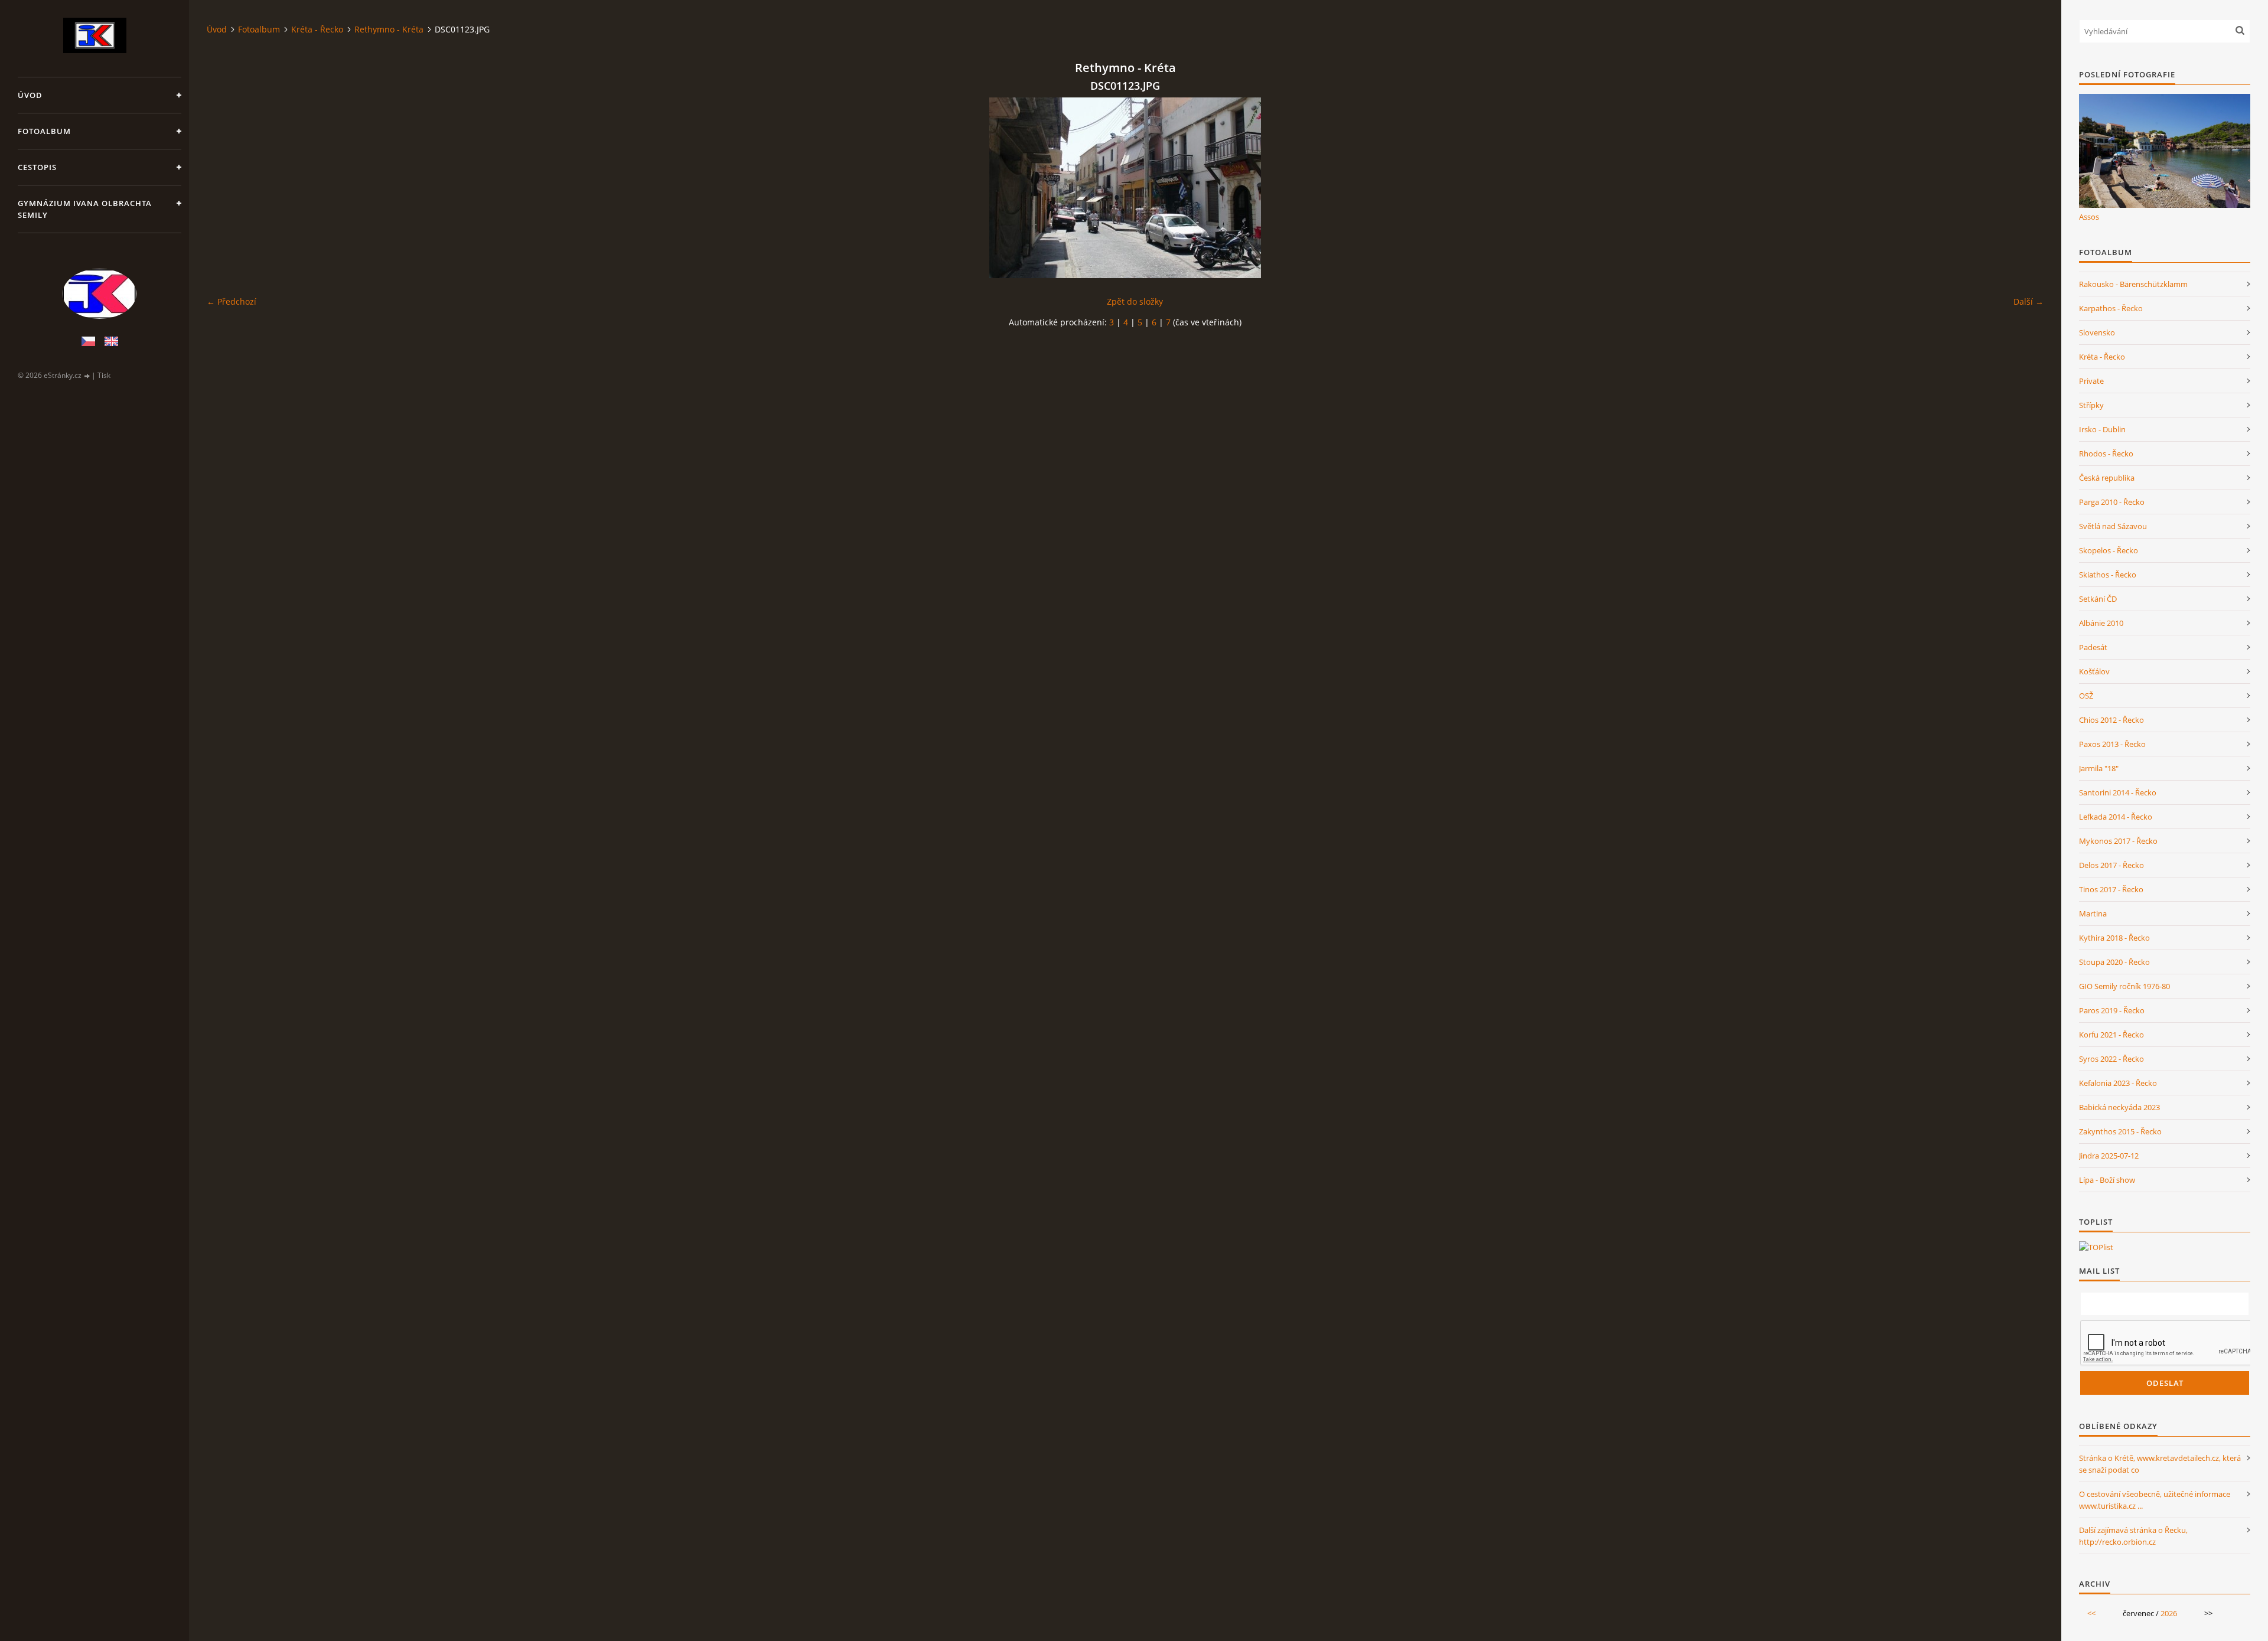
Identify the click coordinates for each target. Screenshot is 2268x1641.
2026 (2169, 1613)
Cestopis (37, 167)
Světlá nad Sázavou (2113, 526)
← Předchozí (232, 301)
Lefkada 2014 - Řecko (2116, 817)
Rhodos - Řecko (2106, 454)
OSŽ (2086, 696)
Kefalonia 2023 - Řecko (2118, 1083)
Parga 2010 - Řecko (2112, 502)
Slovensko (2097, 332)
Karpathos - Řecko (2111, 308)
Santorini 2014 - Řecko (2118, 792)
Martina (2093, 914)
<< (2091, 1613)
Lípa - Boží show (2107, 1180)
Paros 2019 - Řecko (2112, 1010)
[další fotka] (2024, 188)
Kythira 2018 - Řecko (2114, 938)
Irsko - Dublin (2102, 429)
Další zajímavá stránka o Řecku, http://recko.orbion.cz (2133, 1536)
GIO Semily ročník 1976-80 (2124, 986)
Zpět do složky (1135, 301)
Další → (2029, 301)
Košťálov (2094, 671)
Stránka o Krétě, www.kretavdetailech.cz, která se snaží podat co (2160, 1464)
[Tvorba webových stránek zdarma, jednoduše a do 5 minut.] (87, 376)
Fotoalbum (44, 131)
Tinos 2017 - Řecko (2111, 889)
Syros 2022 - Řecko (2111, 1059)
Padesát (2093, 647)
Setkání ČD (2098, 599)
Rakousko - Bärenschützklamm (2133, 284)
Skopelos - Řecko (2109, 550)
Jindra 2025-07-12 (2109, 1156)
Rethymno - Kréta (389, 29)
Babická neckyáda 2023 (2119, 1107)
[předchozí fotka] (226, 188)
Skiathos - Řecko (2108, 575)
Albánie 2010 (2101, 623)
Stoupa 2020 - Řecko (2114, 962)
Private (2091, 381)
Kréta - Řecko (317, 29)
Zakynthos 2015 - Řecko (2120, 1131)
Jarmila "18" (2099, 768)
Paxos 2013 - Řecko (2112, 744)
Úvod (30, 95)
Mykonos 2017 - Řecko (2118, 841)
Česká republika (2107, 478)
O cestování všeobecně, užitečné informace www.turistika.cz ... (2155, 1500)
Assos (2089, 217)
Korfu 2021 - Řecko (2111, 1035)
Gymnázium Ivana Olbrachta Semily (85, 209)
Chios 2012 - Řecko (2111, 720)
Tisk (104, 375)
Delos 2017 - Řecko (2111, 865)
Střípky (2091, 405)
